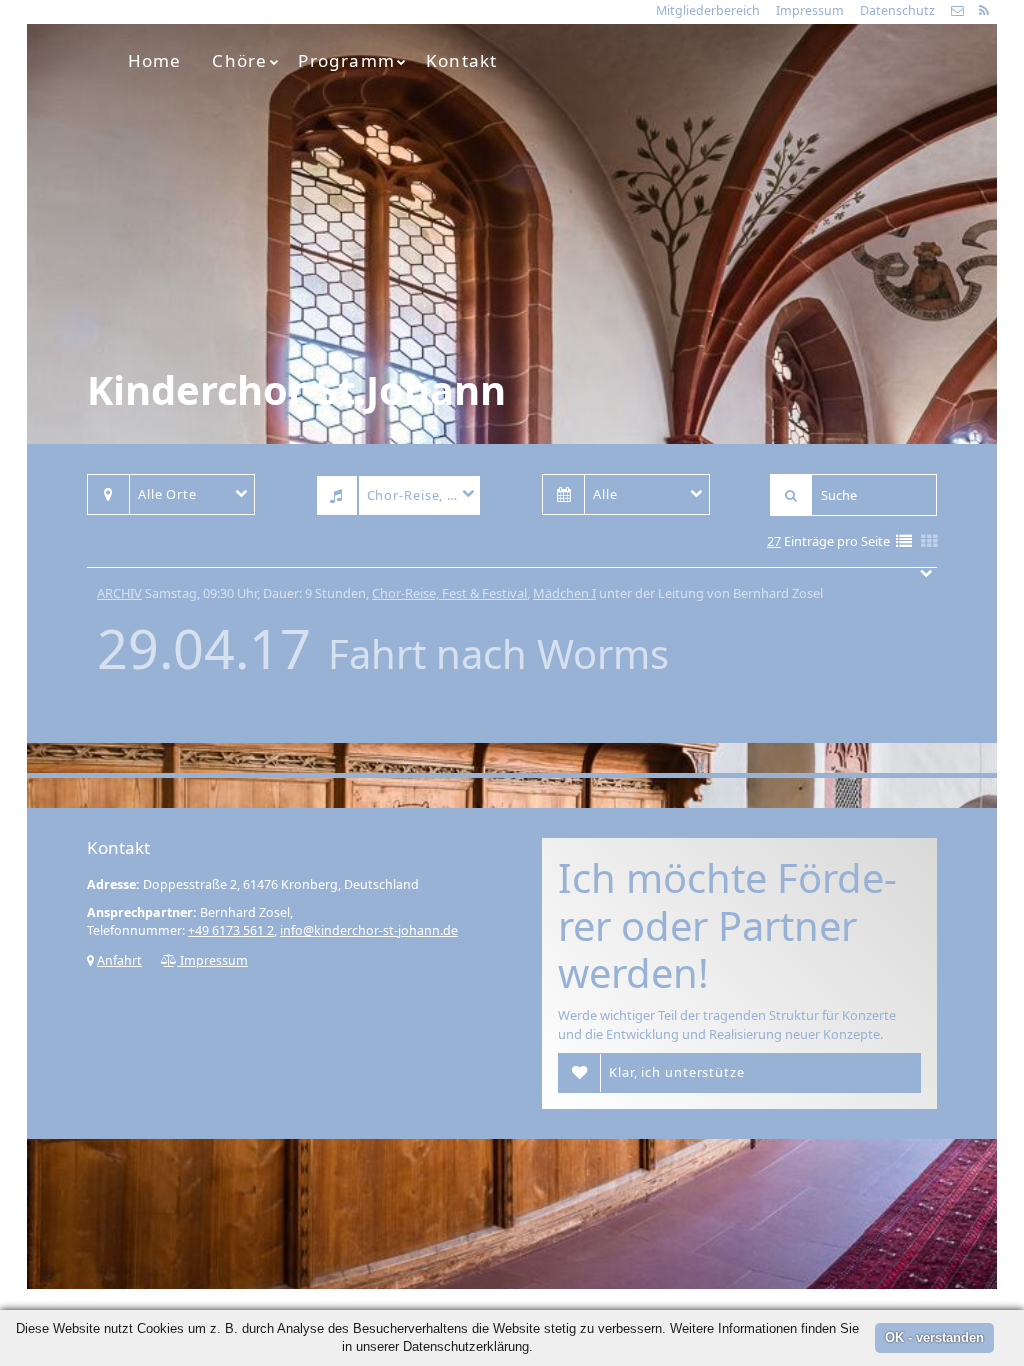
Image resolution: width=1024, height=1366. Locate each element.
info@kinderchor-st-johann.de (369, 930)
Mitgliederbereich (708, 10)
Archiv (119, 593)
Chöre (239, 60)
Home (155, 60)
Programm (346, 60)
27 (774, 541)
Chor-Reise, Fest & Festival (449, 593)
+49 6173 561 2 (231, 930)
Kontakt (461, 60)
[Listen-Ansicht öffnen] (904, 542)
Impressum (810, 10)
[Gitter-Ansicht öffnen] (929, 542)
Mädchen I (564, 593)
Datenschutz (897, 10)
